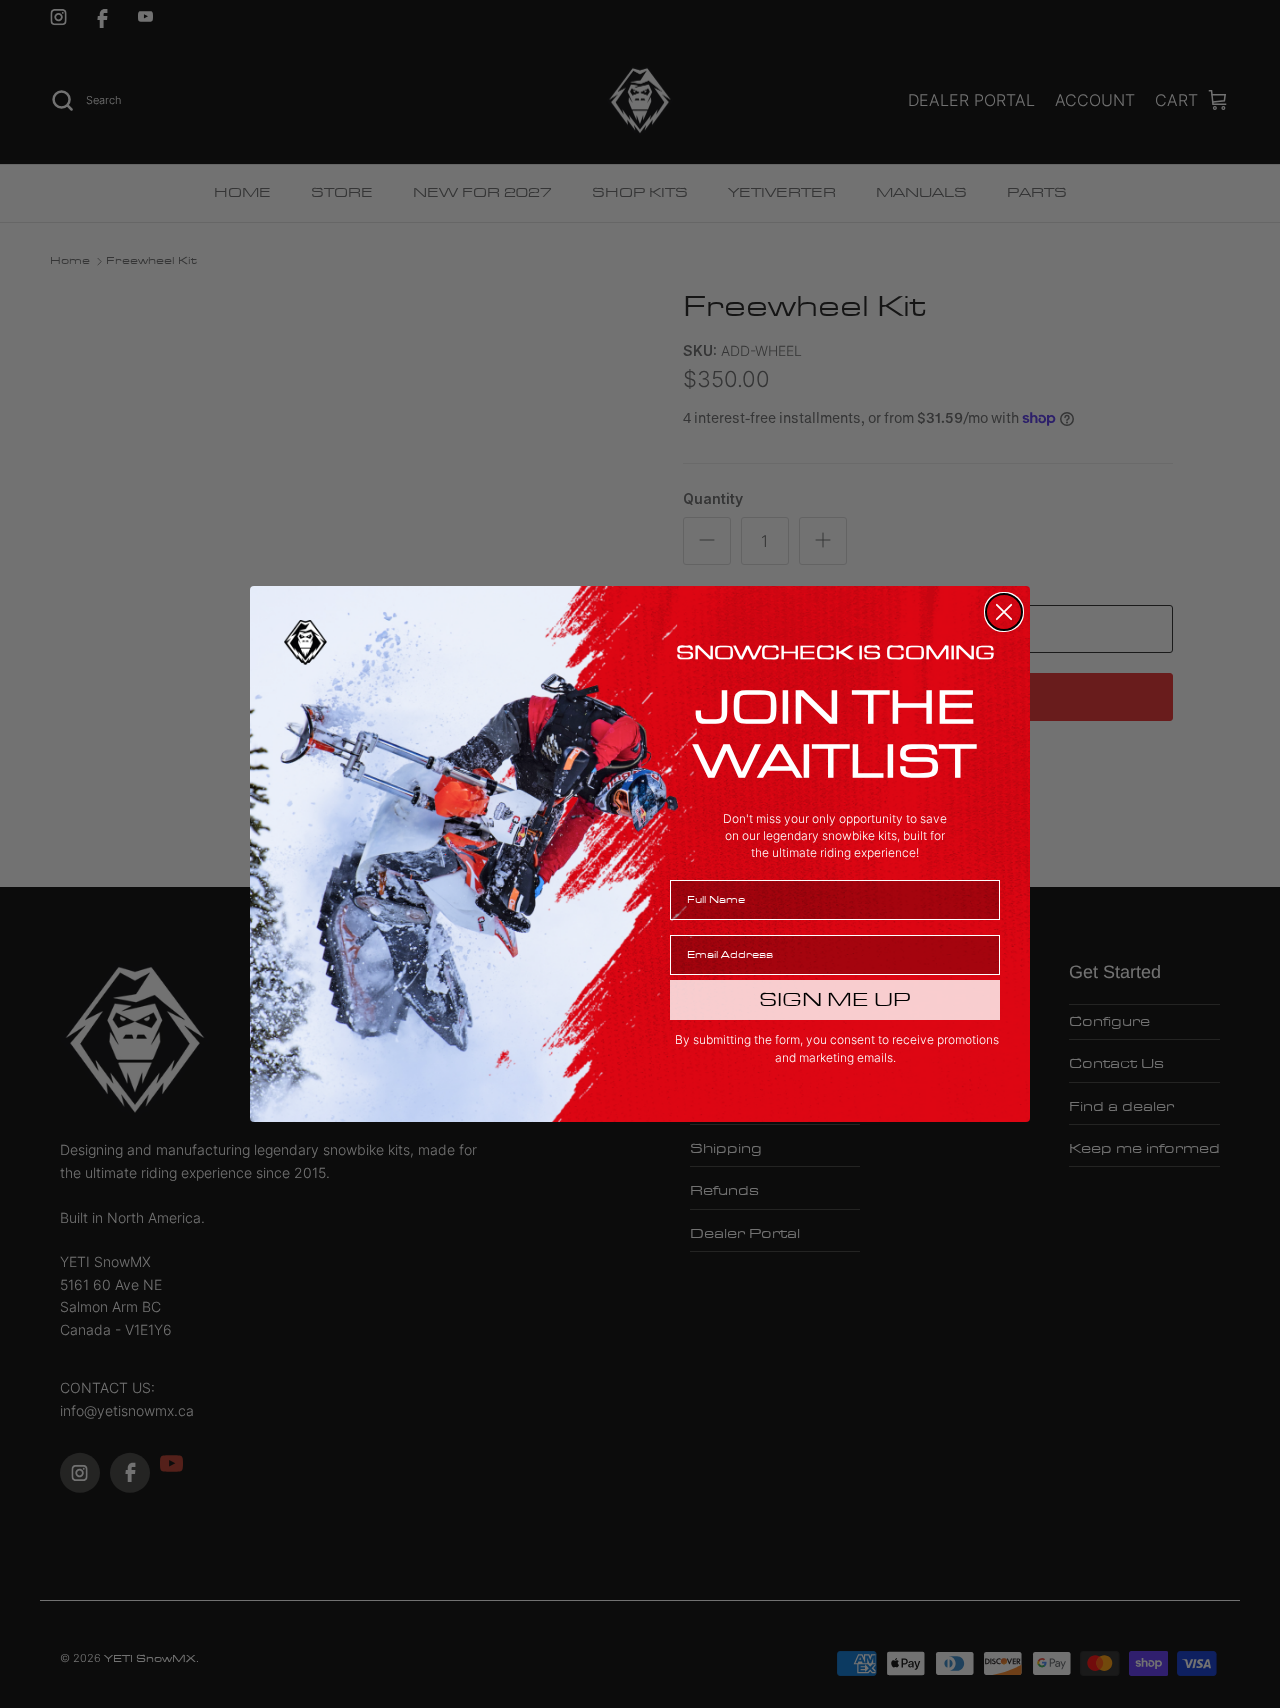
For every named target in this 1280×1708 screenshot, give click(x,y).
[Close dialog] (1004, 612)
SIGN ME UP (835, 1000)
